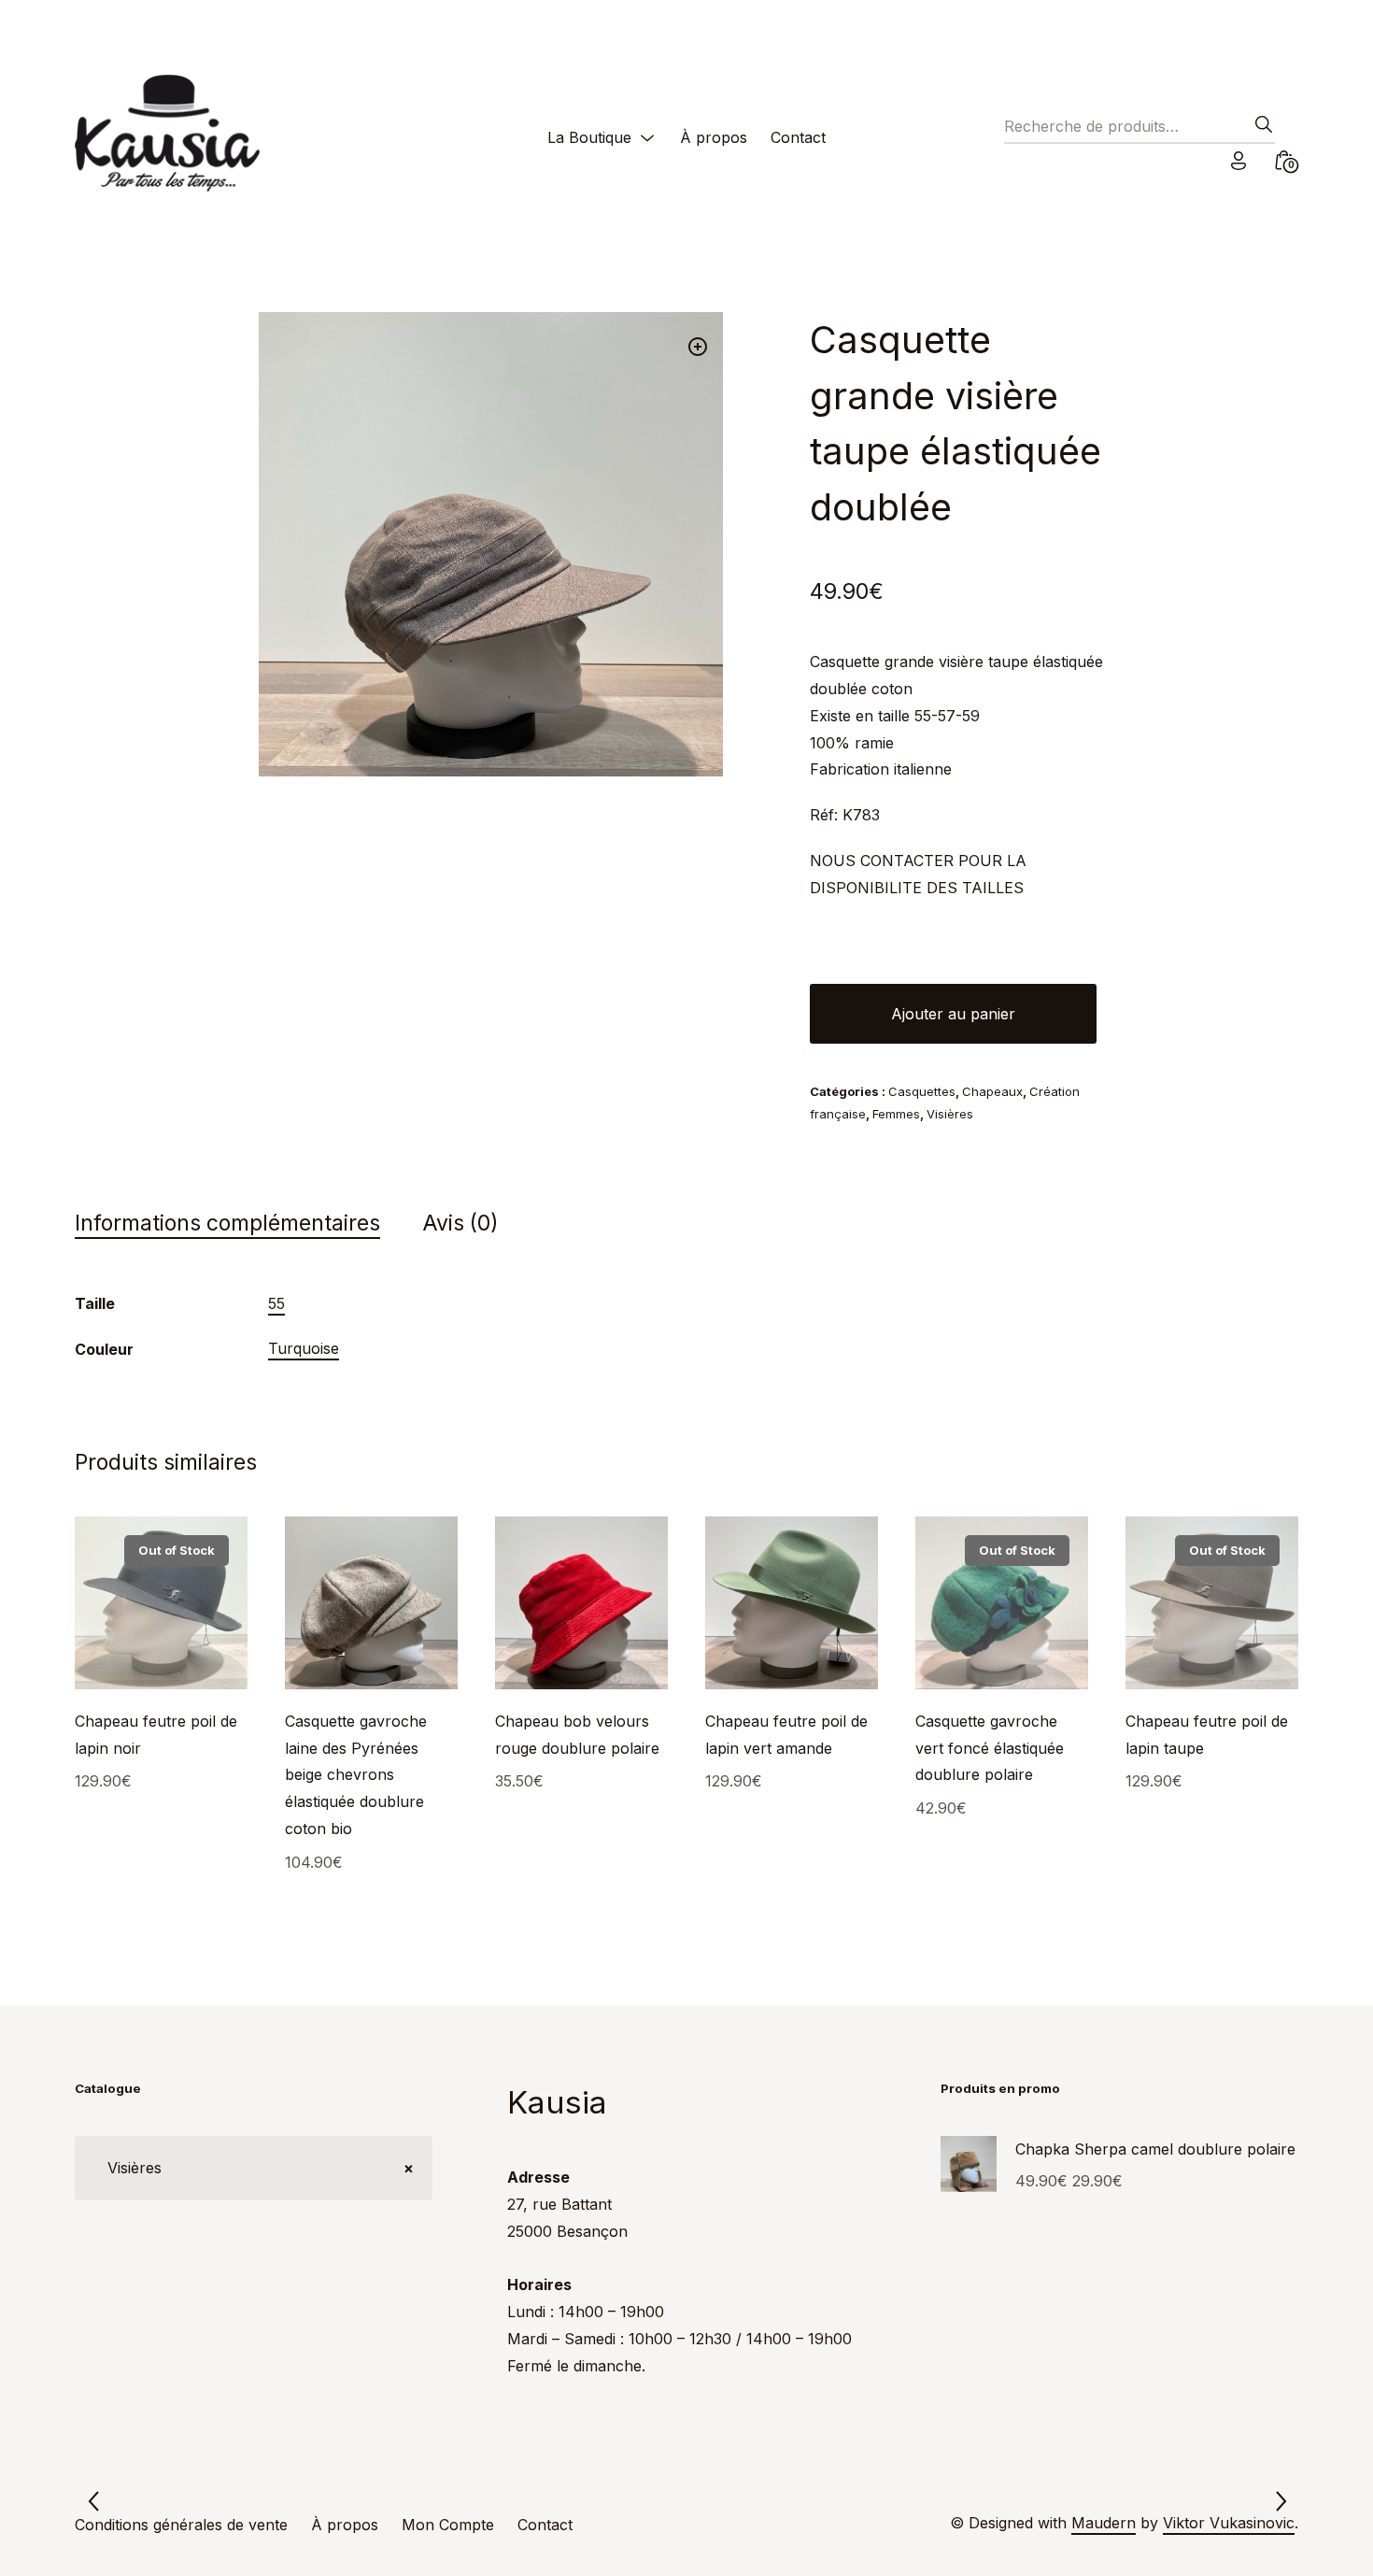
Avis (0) (460, 1223)
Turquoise (304, 1348)
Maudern (1104, 2523)
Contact (798, 137)
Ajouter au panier (953, 1014)
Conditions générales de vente (181, 2525)
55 (276, 1303)
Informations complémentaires (227, 1223)
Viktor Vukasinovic (1229, 2523)
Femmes (896, 1114)
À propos (714, 137)
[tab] (246, 1224)
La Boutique (589, 137)
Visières (950, 1114)
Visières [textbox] (254, 2168)
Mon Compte (448, 2525)
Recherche (1258, 130)
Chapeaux (992, 1091)
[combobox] (254, 2168)
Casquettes (922, 1091)
